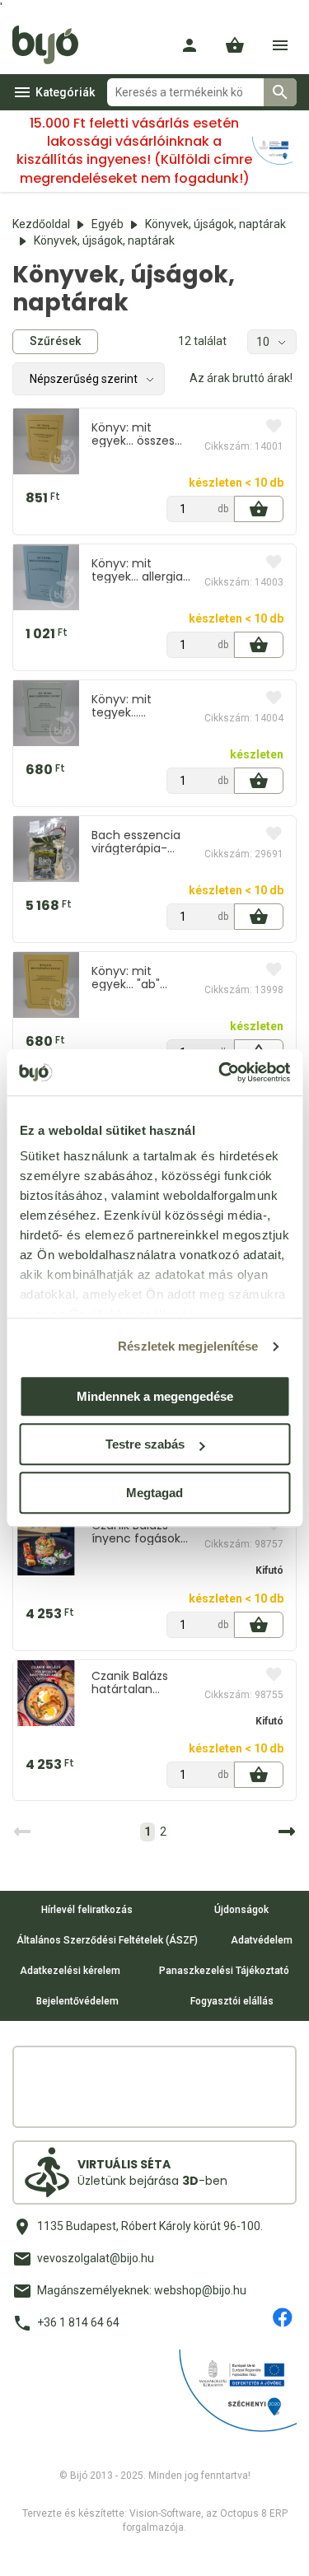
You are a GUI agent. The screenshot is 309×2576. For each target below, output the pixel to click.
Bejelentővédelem (77, 2001)
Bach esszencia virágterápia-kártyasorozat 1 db (136, 842)
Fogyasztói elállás (232, 2001)
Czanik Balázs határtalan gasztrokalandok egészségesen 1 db (138, 1682)
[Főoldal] (51, 45)
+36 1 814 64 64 (78, 2322)
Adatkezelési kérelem (70, 1971)
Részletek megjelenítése (188, 1346)
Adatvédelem (262, 1940)
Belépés (190, 45)
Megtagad (154, 1493)
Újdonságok (241, 1910)
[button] (235, 45)
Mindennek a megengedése (155, 1396)
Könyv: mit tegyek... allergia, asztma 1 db (138, 570)
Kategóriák (65, 92)
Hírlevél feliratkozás (87, 1910)
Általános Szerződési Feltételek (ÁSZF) (107, 1940)
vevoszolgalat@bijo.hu (96, 2258)
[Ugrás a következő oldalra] (284, 1832)
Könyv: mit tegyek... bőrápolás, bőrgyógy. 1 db (132, 706)
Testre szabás (145, 1444)
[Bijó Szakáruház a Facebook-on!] (283, 2317)
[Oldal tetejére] (27, 2549)
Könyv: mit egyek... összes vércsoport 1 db (135, 434)
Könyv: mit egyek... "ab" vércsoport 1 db (135, 978)
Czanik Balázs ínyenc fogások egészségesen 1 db (136, 1532)
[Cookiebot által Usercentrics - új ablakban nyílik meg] (220, 1072)
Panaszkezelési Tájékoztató (224, 1971)
